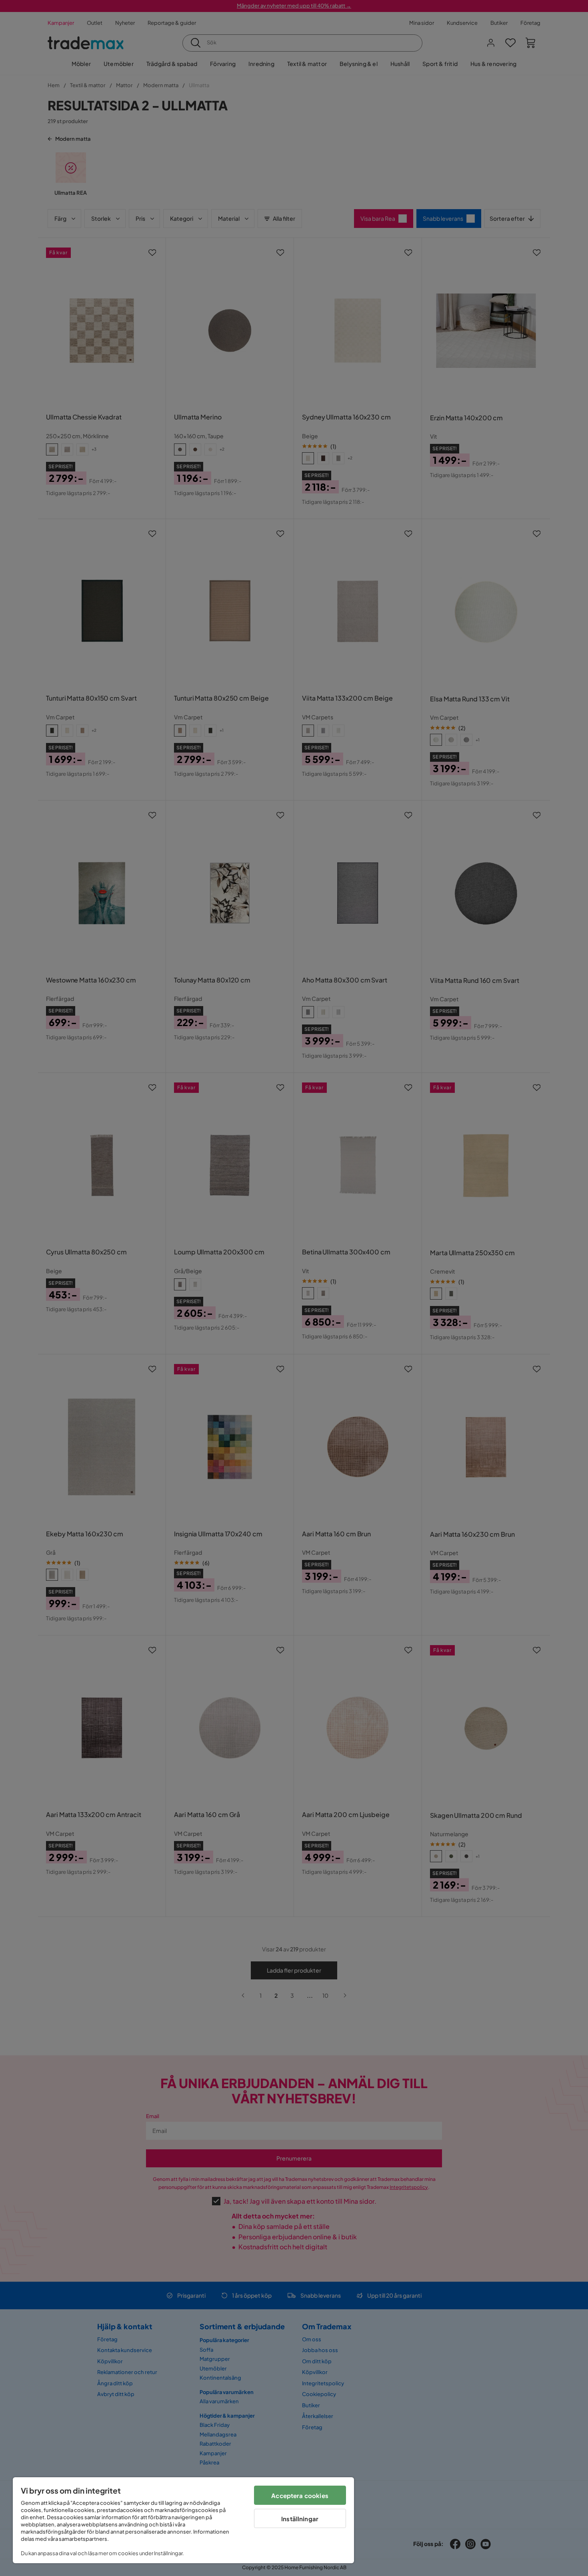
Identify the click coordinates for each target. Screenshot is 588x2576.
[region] (183, 2520)
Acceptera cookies (300, 2495)
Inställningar (300, 2519)
